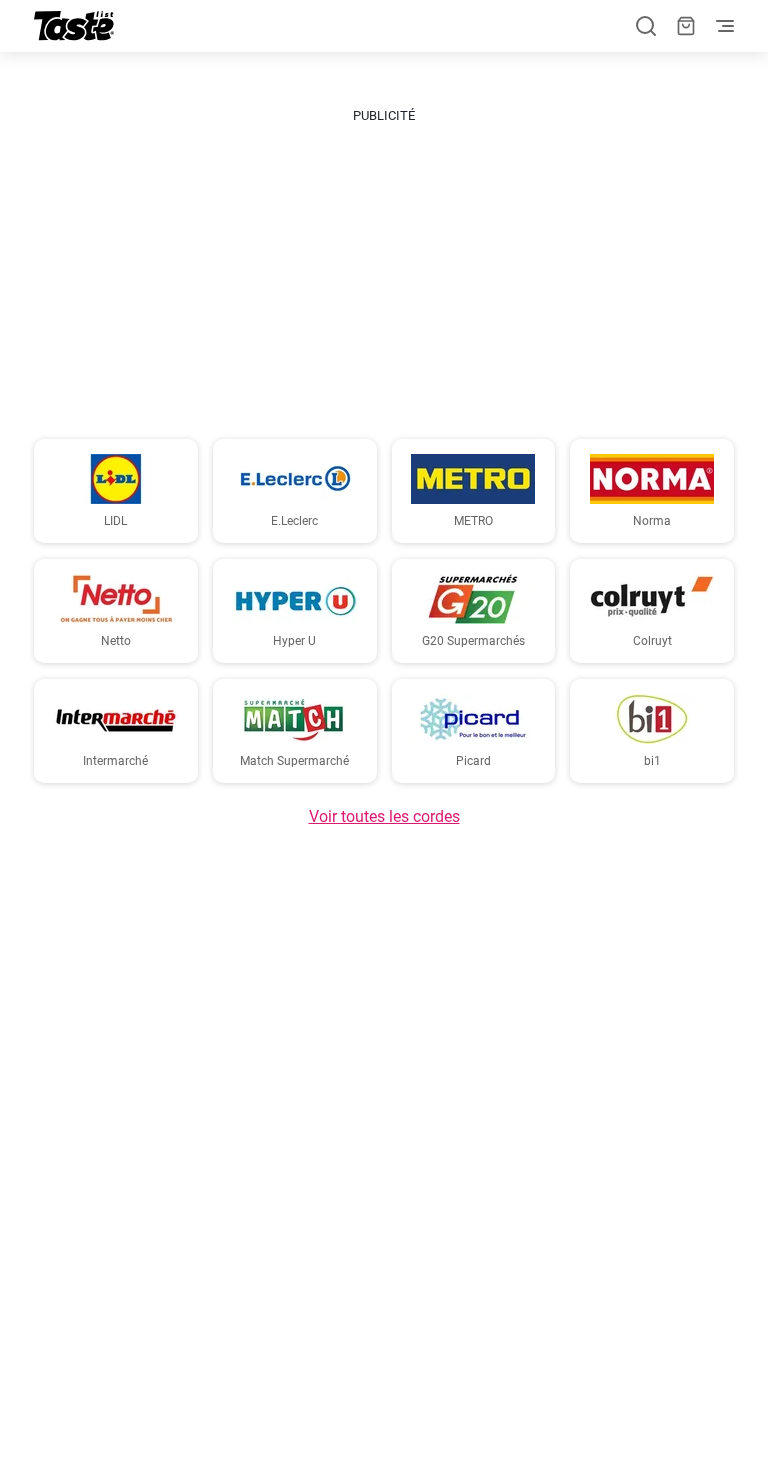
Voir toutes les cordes (384, 816)
